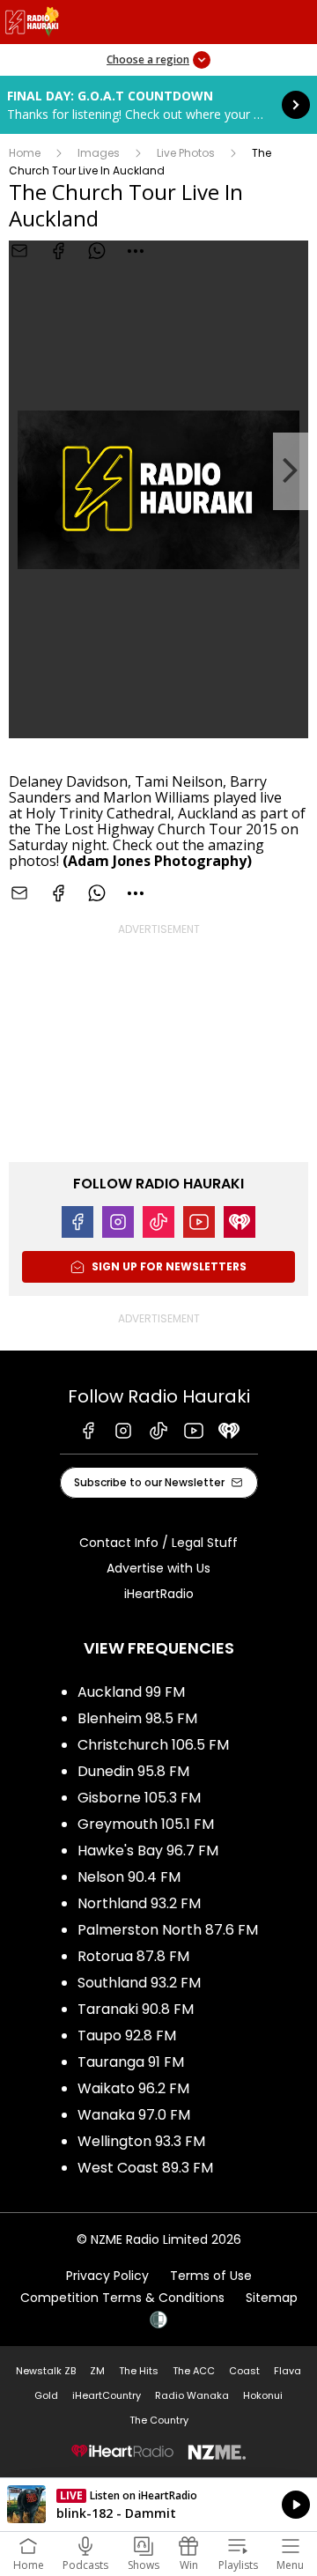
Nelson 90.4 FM (129, 1877)
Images (99, 153)
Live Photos (186, 153)
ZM (97, 2371)
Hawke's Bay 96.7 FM (148, 1851)
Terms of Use (211, 2276)
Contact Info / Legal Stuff (158, 1543)
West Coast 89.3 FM (145, 2168)
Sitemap (272, 2298)
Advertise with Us (158, 1568)
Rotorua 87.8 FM (133, 1956)
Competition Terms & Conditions (122, 2298)
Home (25, 153)
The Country (159, 2420)
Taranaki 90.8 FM (136, 2009)
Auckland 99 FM (131, 1692)
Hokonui (263, 2395)
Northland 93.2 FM (139, 1903)
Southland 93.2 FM (139, 1983)
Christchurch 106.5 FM (153, 1745)
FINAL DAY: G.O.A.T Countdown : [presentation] (158, 105)
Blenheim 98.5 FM (137, 1718)
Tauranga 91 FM (131, 2062)
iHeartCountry (107, 2395)
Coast (244, 2371)
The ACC (194, 2371)
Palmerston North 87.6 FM (168, 1930)
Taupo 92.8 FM (127, 2036)
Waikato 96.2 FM (133, 2088)
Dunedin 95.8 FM (133, 1771)
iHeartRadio (159, 1594)
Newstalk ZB (46, 2371)
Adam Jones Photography (157, 861)
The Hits (139, 2371)
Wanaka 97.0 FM (134, 2115)
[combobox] (136, 251)
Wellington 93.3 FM (141, 2141)
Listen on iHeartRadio (158, 2505)
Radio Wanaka (192, 2395)
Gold (46, 2395)
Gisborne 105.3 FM (139, 1798)
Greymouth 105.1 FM (146, 1824)
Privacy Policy (107, 2276)
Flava (288, 2371)
